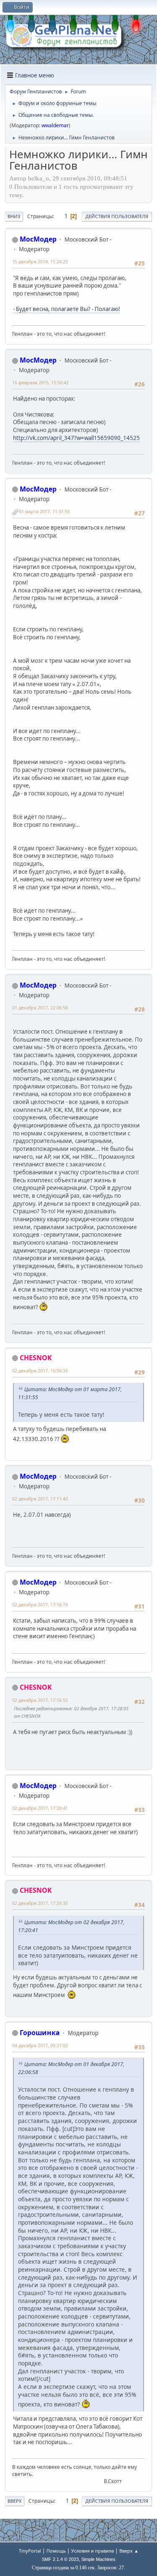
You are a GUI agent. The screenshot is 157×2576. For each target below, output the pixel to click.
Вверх (15, 2501)
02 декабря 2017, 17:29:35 (40, 1903)
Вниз (14, 216)
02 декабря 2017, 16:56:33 (40, 1370)
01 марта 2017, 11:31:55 (44, 511)
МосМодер (38, 239)
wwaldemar (55, 125)
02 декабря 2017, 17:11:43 (40, 1499)
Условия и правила (93, 2551)
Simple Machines (98, 2559)
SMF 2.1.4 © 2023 (60, 2559)
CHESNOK (36, 1358)
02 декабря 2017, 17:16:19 (40, 1605)
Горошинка (40, 2033)
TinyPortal (30, 2551)
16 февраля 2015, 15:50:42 (40, 382)
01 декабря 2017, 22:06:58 (40, 1007)
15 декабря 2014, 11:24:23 (40, 261)
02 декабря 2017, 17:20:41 (40, 1808)
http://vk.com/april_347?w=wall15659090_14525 (76, 438)
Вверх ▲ (129, 2551)
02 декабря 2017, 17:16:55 (40, 1700)
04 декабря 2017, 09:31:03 (40, 2045)
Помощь (56, 2551)
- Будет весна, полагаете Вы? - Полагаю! (67, 309)
